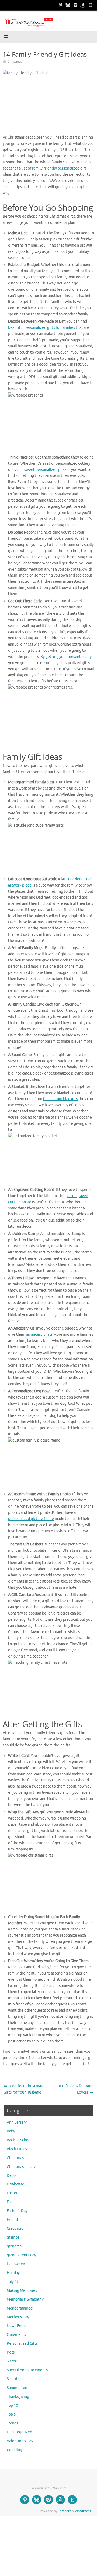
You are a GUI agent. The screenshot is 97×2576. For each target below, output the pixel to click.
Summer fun (17, 2388)
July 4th (14, 2282)
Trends (12, 2423)
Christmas (15, 62)
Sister (12, 2361)
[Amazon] (83, 5)
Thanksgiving (18, 2397)
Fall (10, 2202)
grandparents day (21, 2255)
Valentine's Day (20, 2441)
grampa (13, 2237)
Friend (12, 2220)
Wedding (14, 2450)
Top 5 (11, 2414)
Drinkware (15, 2184)
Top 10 (12, 2406)
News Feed (16, 2326)
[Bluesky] (68, 5)
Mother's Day (18, 2317)
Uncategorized (19, 2432)
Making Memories (22, 2291)
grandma (14, 2246)
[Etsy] (91, 5)
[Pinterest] (60, 5)
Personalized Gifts (22, 2343)
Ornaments (16, 2335)
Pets (11, 2352)
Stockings (15, 2379)
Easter (12, 2193)
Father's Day (17, 2211)
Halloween (16, 2264)
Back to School (19, 2140)
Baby (11, 2131)
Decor (12, 2176)
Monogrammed (20, 2308)
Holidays (14, 2273)
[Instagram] (75, 5)
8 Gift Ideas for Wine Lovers (76, 2089)
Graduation (16, 2229)
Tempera (65, 2511)
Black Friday (17, 2149)
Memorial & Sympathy (25, 2299)
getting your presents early (69, 657)
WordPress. (83, 2511)
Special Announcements (27, 2370)
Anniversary (17, 2122)
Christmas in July (21, 2167)
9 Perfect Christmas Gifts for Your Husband (23, 2089)
